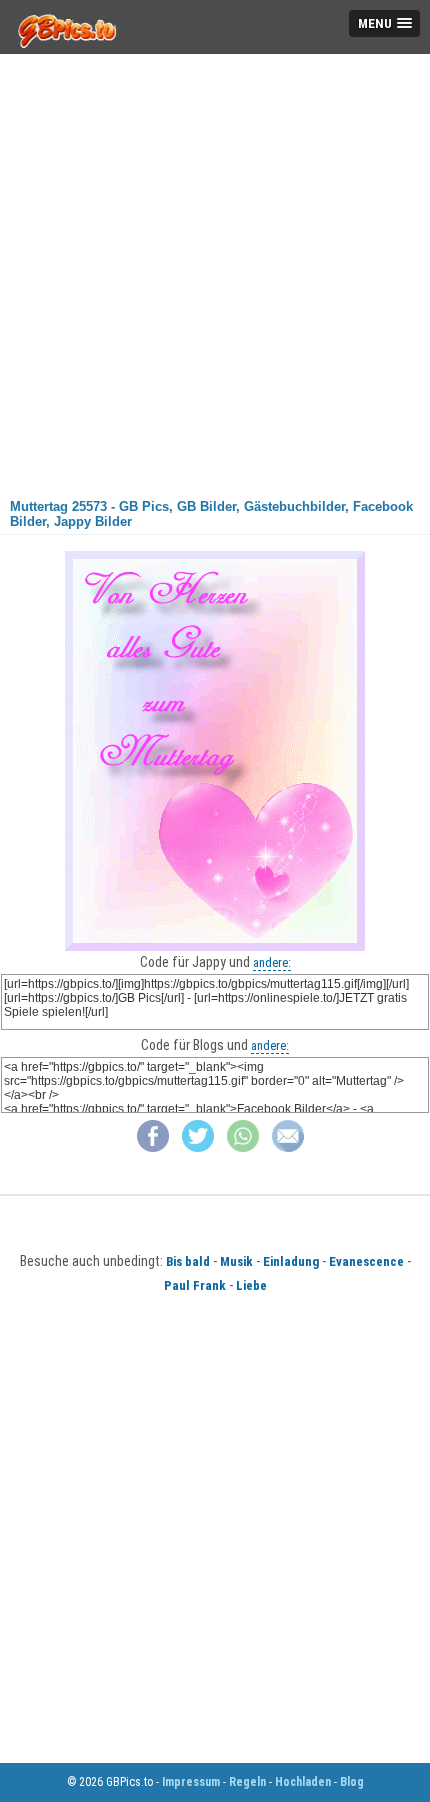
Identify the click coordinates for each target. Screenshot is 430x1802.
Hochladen (303, 1782)
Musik (236, 1261)
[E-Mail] (288, 1147)
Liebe (251, 1285)
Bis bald (188, 1261)
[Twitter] (198, 1147)
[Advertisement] (215, 269)
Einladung (291, 1261)
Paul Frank (195, 1285)
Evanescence (366, 1261)
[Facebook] (153, 1147)
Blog (352, 1782)
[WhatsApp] (243, 1147)
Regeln (247, 1782)
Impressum (191, 1782)
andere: (272, 962)
